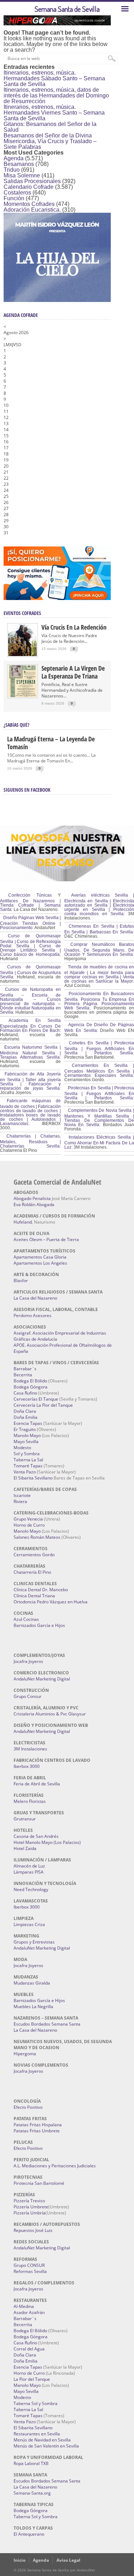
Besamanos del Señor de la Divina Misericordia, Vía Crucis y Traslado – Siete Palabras (50, 141)
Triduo (12, 170)
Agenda (14, 158)
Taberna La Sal (28, 1460)
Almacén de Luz (29, 1866)
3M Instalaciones (30, 1749)
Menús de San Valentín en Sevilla (46, 2446)
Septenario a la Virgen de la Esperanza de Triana (73, 672)
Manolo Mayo (27, 1435)
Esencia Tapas (28, 1423)
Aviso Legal (68, 2560)
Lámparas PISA (29, 1872)
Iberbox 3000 (27, 1766)
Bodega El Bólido (30, 1381)
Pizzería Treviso (29, 2201)
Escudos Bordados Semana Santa (47, 2024)
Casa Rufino (25, 1393)
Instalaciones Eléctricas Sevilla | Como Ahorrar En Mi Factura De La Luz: (99, 1142)
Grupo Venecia (28, 1519)
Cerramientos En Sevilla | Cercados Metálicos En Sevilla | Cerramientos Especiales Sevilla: (99, 1070)
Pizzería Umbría (29, 2213)
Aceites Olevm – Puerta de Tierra (46, 1239)
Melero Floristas (30, 1801)
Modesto (22, 1448)
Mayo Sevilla (26, 1441)
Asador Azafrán (29, 2312)
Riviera (20, 1501)
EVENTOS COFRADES (22, 613)
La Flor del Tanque (32, 2379)
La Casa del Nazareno (35, 1298)
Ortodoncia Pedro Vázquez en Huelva (51, 1602)
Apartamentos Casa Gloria (40, 1257)
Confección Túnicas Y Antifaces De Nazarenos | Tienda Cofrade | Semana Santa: (30, 902)
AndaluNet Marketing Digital (42, 1679)
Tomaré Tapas (28, 1466)
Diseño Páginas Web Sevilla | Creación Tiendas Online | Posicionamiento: (30, 923)
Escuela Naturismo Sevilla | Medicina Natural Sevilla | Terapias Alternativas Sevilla (30, 1052)
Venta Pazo (25, 1472)
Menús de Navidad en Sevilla (42, 2440)
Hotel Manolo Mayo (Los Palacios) (47, 1842)
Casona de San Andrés (36, 1836)
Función (14, 198)
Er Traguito (25, 1429)
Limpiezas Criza (29, 1924)
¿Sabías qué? (16, 725)
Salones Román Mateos (37, 1537)
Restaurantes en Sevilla (37, 2434)
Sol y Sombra (27, 1454)
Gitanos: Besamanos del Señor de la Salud (50, 127)
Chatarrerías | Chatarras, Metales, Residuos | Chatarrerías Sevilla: (30, 1141)
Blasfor (21, 1281)
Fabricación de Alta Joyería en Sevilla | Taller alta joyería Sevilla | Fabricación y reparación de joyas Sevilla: (30, 1081)
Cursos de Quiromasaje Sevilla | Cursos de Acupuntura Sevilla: (30, 972)
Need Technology (31, 1889)
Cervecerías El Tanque (36, 1399)
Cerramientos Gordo (34, 1555)
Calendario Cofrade (29, 187)
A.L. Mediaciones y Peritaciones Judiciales (55, 2166)
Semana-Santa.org (32, 2493)
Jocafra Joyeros (28, 1661)
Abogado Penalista (32, 1198)
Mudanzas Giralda (32, 1983)
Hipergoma (25, 2054)
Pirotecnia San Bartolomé (39, 2183)
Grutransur (25, 1819)
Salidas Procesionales (32, 181)
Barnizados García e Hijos (39, 1625)
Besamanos (19, 164)
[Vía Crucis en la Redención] (23, 654)
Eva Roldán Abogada (34, 1204)
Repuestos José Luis (33, 2230)
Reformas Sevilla (30, 2271)
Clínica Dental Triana (34, 1596)
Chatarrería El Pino (32, 1572)
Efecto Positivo (28, 2107)
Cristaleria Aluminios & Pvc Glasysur (50, 1714)
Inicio (19, 2560)
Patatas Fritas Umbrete (37, 2131)
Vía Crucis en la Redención (74, 627)
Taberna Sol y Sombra (36, 2403)
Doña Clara (25, 1411)
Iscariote (22, 1495)
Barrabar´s (25, 1369)
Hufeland (23, 1222)
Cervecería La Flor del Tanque (43, 1405)
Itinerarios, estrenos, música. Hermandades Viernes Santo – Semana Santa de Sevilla (54, 113)
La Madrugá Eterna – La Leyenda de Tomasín (51, 743)
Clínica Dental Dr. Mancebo (41, 1590)
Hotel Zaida (25, 1848)
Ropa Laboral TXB (31, 2463)
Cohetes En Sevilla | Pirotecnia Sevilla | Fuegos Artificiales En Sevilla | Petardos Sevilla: (99, 1048)
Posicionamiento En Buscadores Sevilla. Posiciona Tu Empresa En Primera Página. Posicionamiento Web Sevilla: (99, 1001)
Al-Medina (24, 2306)
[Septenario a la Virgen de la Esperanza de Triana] (23, 695)
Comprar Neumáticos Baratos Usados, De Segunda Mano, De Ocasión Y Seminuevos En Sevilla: (99, 949)
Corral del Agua (29, 2349)
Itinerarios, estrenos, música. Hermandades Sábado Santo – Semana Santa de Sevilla (54, 78)
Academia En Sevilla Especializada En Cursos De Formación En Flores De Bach (30, 1025)
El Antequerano (29, 2534)
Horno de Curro (29, 1525)
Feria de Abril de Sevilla (37, 1784)
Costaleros (17, 193)
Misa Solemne (22, 175)
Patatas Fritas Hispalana (38, 2125)
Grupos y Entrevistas (34, 1942)
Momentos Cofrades (29, 204)
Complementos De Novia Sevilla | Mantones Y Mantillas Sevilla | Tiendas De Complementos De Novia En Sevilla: (99, 1118)
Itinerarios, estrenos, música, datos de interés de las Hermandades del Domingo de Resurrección (56, 95)
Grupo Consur (28, 1696)
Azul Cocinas (26, 1619)
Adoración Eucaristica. (32, 210)
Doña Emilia (26, 1417)
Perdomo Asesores (33, 1315)
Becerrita (23, 1375)
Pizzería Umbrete (31, 2207)
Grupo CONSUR (29, 2265)
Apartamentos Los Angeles (40, 1263)
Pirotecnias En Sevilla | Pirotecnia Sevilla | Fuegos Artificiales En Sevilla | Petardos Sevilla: (99, 1093)
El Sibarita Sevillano (33, 1478)
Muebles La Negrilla (33, 2007)
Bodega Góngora (31, 1387)
